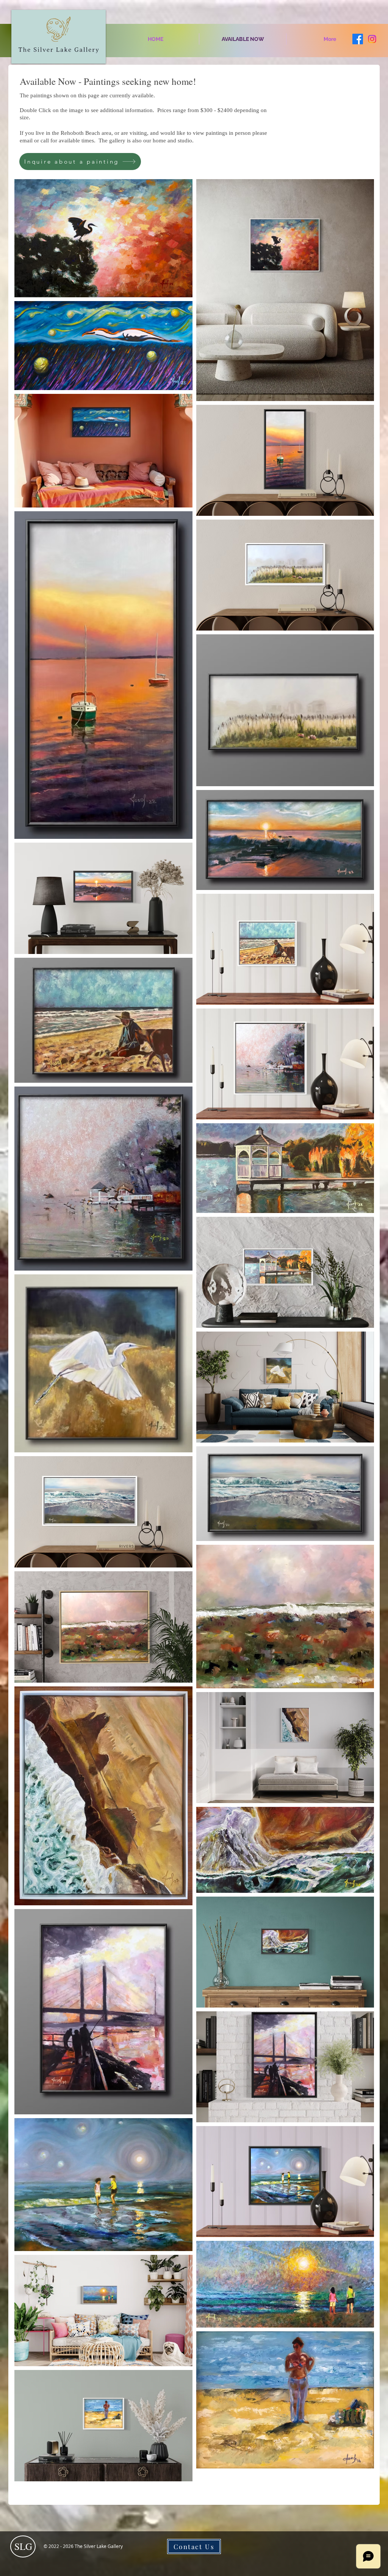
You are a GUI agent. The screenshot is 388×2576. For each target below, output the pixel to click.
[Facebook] (358, 39)
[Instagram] (372, 39)
